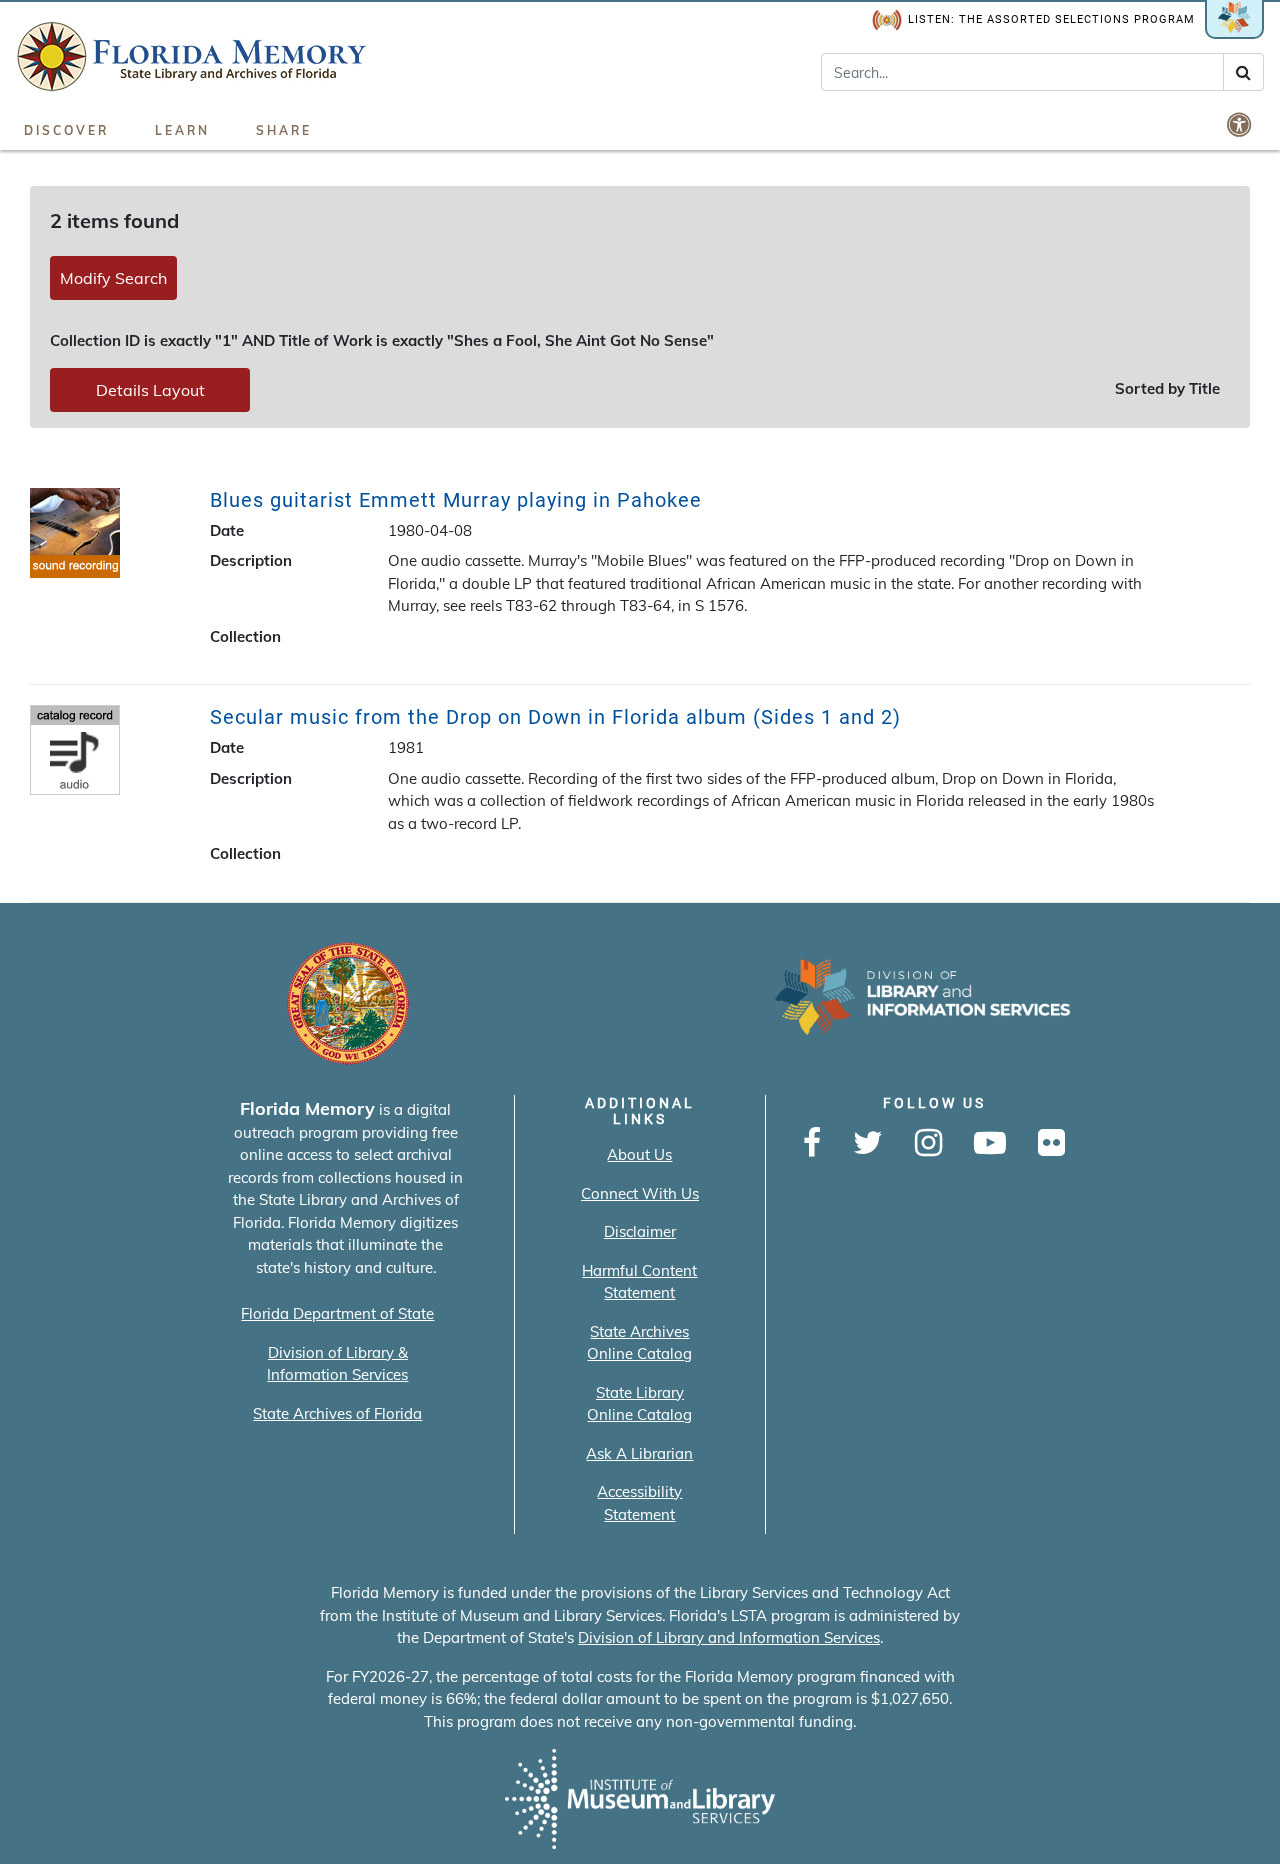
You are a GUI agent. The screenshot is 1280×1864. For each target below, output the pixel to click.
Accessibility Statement (639, 1503)
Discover (66, 130)
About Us (639, 1154)
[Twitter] (868, 1144)
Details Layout (150, 390)
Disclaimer (640, 1231)
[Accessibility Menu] (1241, 124)
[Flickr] (1051, 1144)
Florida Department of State (337, 1313)
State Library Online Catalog (639, 1404)
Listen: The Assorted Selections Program (1051, 19)
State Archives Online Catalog (639, 1343)
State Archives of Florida (337, 1413)
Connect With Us (640, 1193)
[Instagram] (928, 1144)
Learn (182, 130)
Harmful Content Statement (639, 1282)
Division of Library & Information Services (337, 1364)
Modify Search (113, 278)
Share (284, 130)
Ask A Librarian (639, 1453)
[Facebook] (812, 1144)
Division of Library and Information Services (729, 1637)
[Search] (1243, 72)
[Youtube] (990, 1144)
